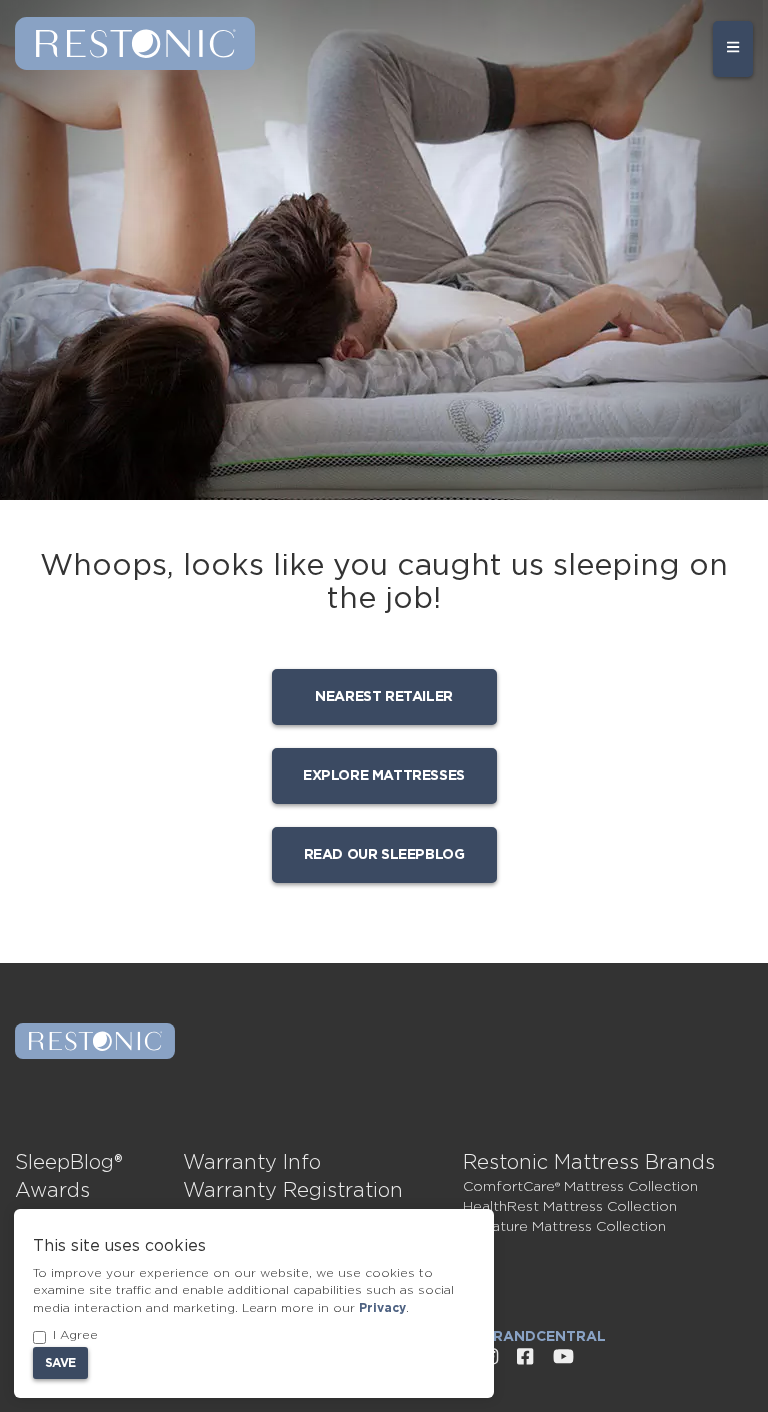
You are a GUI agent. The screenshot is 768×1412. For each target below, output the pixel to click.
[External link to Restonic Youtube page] (563, 1357)
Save (60, 1363)
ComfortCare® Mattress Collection (580, 1187)
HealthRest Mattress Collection (570, 1207)
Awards (52, 1191)
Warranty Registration (293, 1191)
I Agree (75, 1335)
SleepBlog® (69, 1163)
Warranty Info (252, 1163)
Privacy (382, 1308)
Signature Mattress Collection (564, 1227)
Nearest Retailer (384, 697)
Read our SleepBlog (384, 855)
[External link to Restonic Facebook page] (525, 1357)
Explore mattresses (384, 776)
